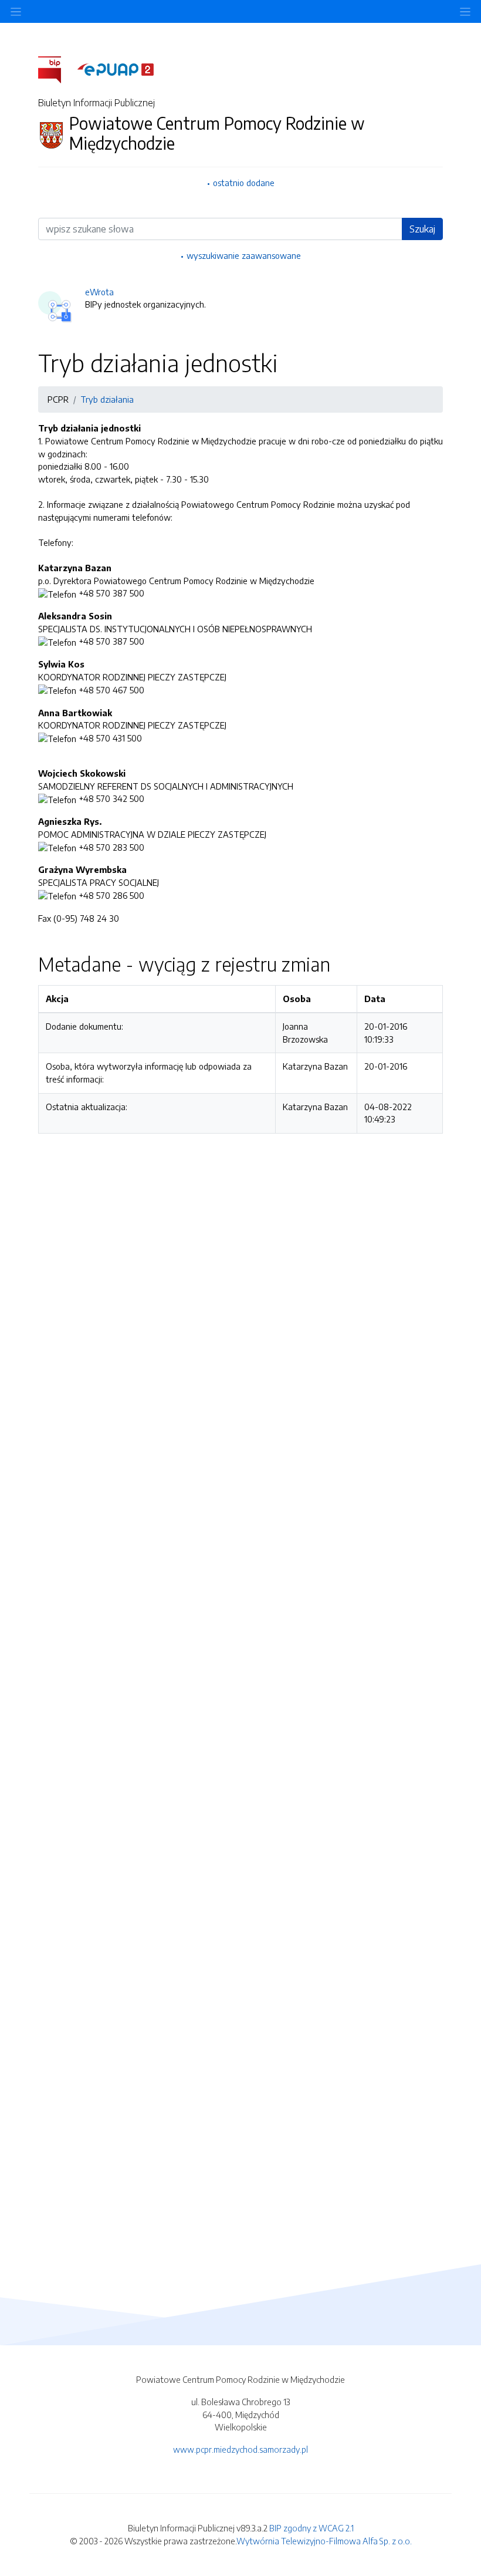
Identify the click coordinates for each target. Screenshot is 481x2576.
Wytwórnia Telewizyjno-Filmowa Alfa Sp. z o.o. (324, 2541)
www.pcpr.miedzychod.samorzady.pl (240, 2449)
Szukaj (422, 229)
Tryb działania (107, 399)
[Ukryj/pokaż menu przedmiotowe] (16, 11)
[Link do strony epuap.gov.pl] (116, 69)
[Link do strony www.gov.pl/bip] (57, 69)
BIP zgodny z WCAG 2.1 (311, 2528)
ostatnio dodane (244, 183)
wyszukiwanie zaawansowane (244, 255)
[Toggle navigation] (465, 11)
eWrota (99, 292)
